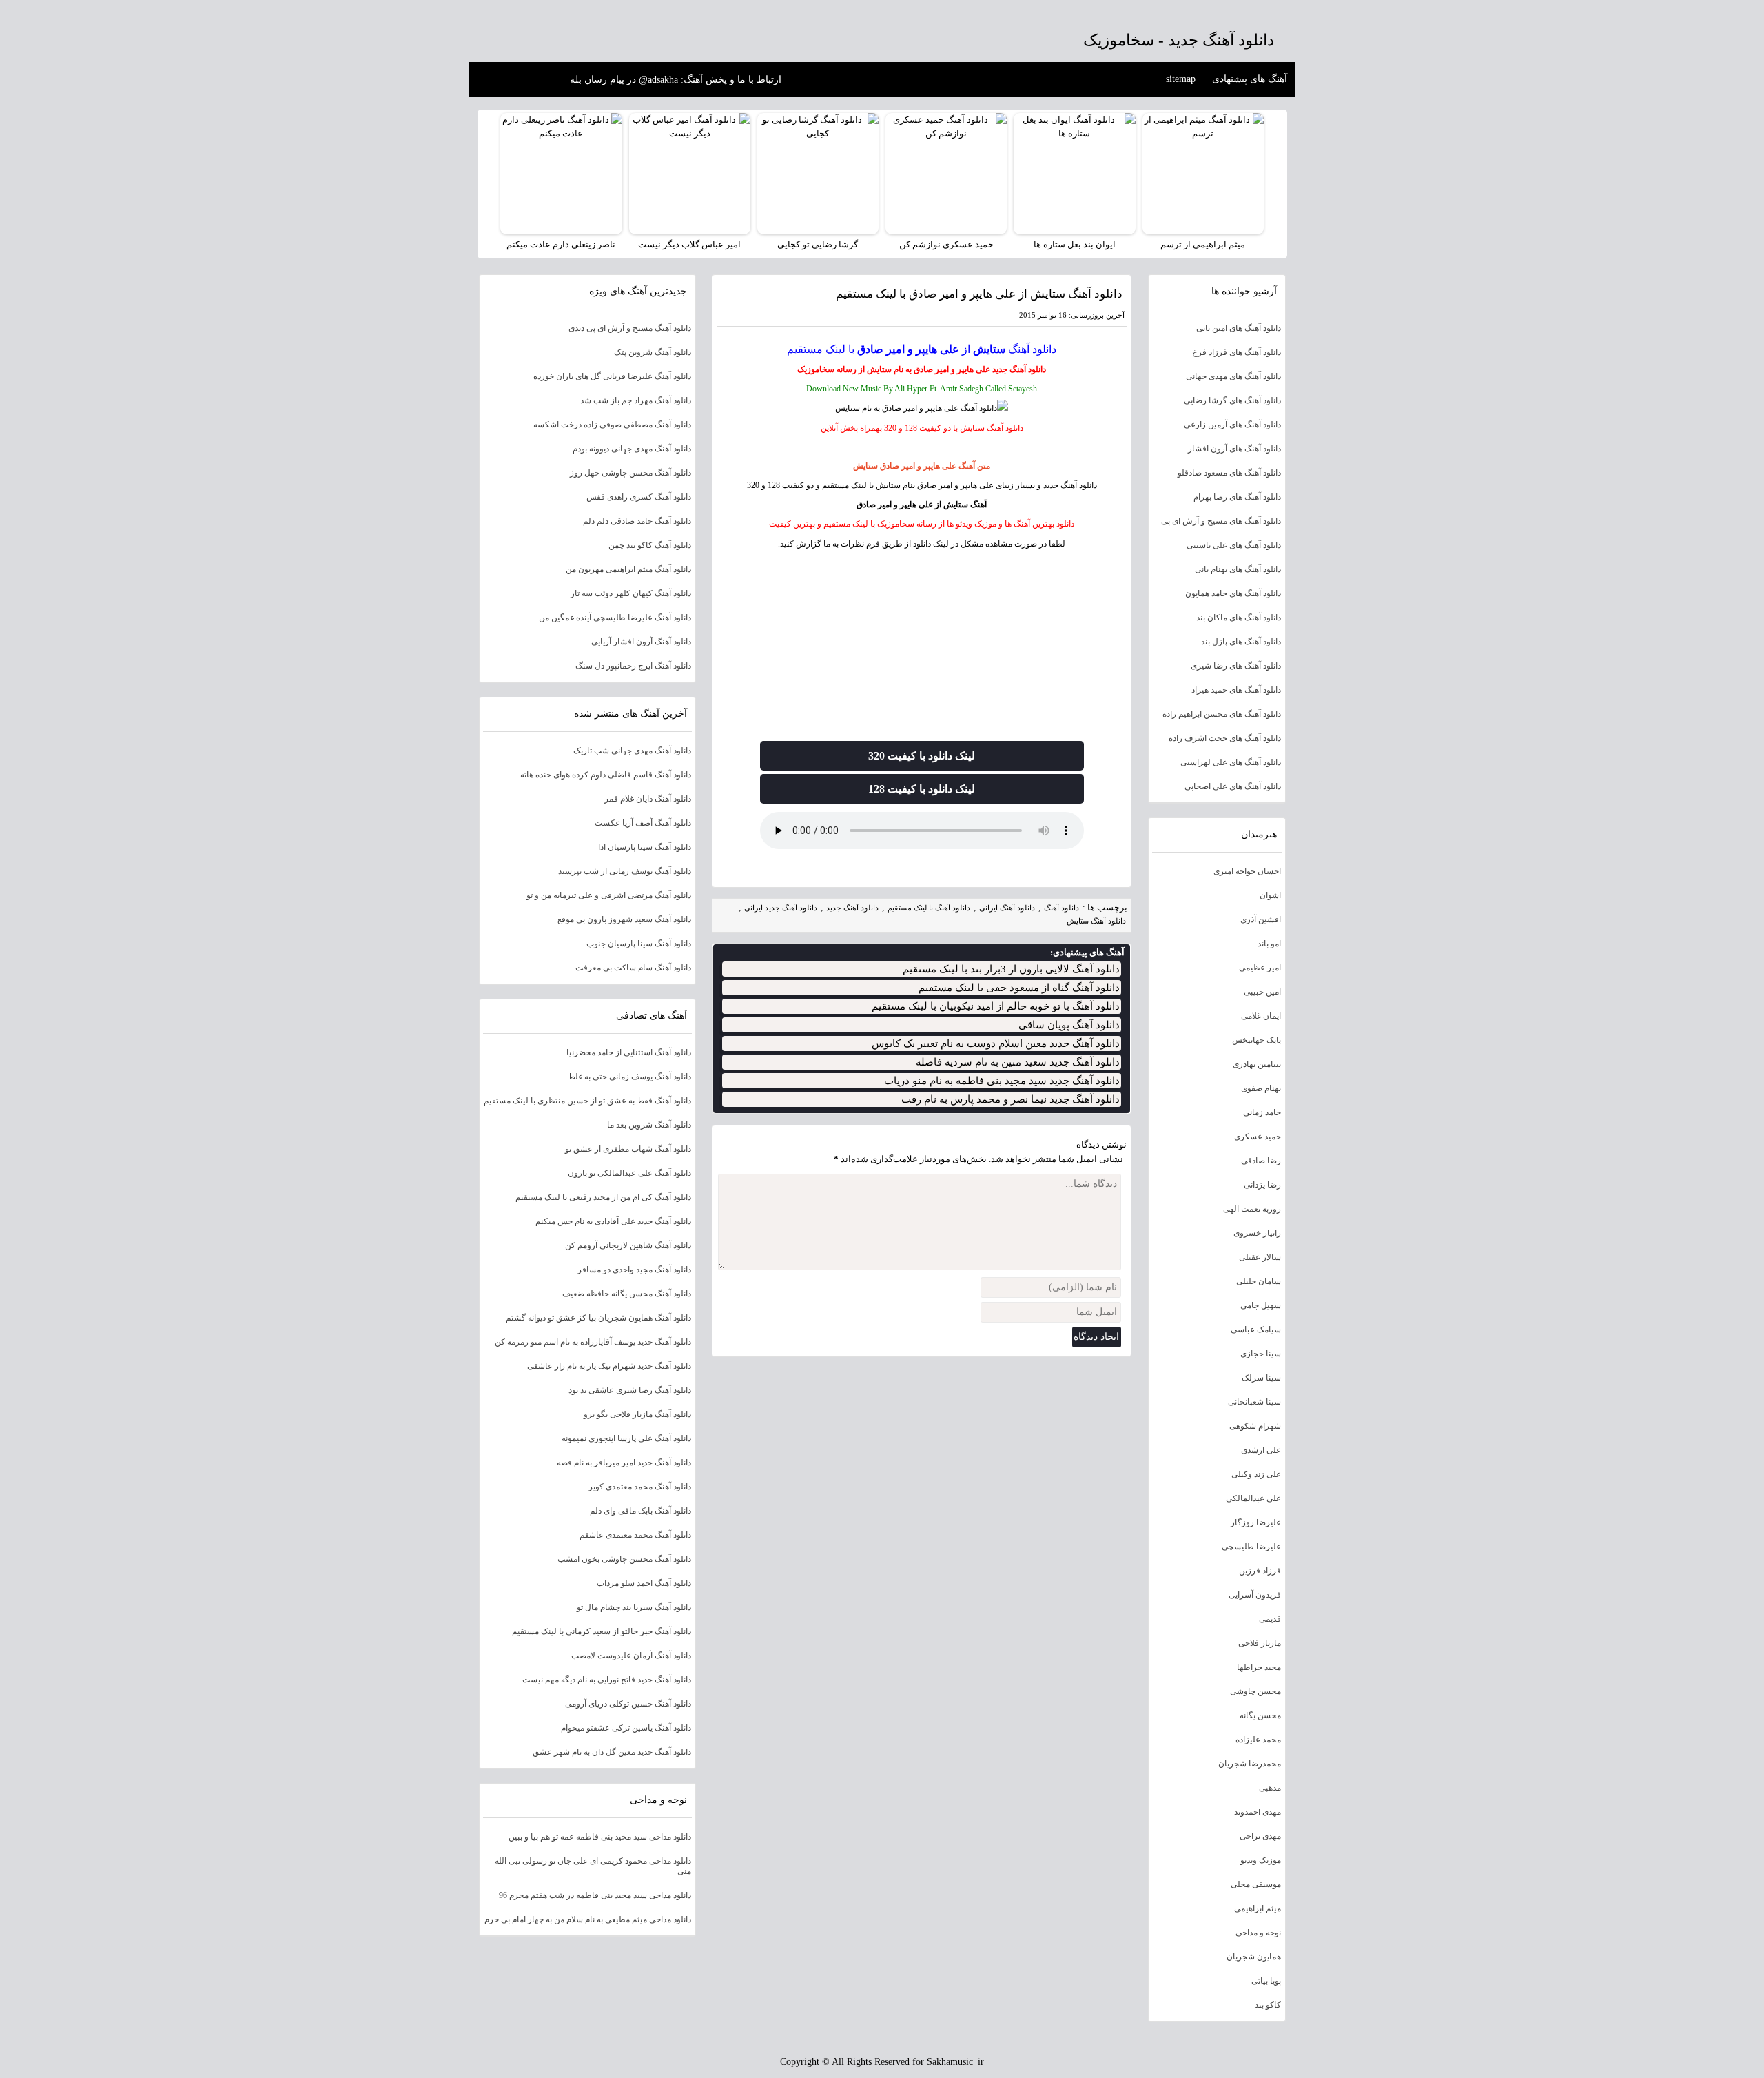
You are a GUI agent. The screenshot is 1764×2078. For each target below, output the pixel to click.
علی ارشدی (1261, 1450)
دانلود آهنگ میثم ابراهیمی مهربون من (628, 569)
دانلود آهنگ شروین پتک (653, 352)
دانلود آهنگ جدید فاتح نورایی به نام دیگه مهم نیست (607, 1680)
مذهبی (1270, 1788)
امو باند (1269, 944)
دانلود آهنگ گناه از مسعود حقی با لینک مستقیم (1019, 988)
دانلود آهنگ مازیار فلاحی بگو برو (637, 1414)
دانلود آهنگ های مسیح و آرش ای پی (1221, 521)
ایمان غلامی (1261, 1016)
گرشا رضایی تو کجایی (818, 244)
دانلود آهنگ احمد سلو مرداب (644, 1583)
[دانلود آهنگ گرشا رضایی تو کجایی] (818, 174)
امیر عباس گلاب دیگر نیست (689, 244)
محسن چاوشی (1255, 1691)
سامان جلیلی (1259, 1281)
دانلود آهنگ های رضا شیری (1236, 666)
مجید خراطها (1259, 1667)
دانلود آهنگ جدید (1019, 369)
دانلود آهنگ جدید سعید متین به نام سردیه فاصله (1018, 1062)
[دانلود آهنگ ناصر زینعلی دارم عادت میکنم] (561, 174)
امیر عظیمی (1260, 968)
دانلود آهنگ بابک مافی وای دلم (640, 1511)
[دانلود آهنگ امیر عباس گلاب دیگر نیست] (690, 174)
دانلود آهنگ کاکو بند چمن (650, 545)
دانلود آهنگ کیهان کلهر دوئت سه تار (631, 593)
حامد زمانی (1262, 1112)
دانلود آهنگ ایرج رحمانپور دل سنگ (633, 666)
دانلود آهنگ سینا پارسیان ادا (645, 847)
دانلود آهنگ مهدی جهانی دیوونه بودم (632, 449)
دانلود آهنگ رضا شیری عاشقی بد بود (630, 1390)
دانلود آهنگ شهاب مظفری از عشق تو (628, 1149)
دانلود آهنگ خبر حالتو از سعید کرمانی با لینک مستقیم (602, 1631)
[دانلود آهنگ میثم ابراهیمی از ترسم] (1203, 174)
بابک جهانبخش (1257, 1040)
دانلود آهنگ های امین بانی (1239, 328)
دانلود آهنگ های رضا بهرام (1237, 497)
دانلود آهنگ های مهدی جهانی (1233, 376)
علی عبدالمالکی (1253, 1498)
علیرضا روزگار (1256, 1522)
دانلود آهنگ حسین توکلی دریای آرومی (628, 1704)
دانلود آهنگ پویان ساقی (1069, 1025)
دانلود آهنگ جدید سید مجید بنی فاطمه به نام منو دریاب (1002, 1081)
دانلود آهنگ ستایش (1096, 921)
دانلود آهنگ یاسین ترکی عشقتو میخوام (626, 1728)
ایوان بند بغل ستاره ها (1075, 244)
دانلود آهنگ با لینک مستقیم (929, 908)
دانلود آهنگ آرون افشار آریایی (641, 642)
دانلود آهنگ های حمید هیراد (1236, 690)
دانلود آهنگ (1032, 349)
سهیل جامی (1261, 1305)
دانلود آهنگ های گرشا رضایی (1232, 400)
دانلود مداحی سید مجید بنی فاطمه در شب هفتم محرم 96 (595, 1895)
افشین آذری (1261, 919)
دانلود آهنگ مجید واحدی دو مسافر (634, 1270)
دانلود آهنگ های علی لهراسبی (1231, 762)
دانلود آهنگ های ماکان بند (1239, 618)
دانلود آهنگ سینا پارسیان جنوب (639, 944)
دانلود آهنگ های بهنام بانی (1238, 569)
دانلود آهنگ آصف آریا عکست (643, 823)
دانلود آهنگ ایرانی (1007, 908)
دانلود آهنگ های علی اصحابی (1233, 786)
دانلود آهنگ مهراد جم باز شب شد (636, 400)
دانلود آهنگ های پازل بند (1241, 642)
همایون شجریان (1254, 1957)
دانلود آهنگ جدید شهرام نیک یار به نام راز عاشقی (609, 1366)
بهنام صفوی (1261, 1088)
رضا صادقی (1261, 1161)
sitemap (1181, 79)
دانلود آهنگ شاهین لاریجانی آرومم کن (628, 1245)
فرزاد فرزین (1260, 1571)
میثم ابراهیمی (1258, 1908)
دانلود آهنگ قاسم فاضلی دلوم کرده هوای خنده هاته (606, 775)
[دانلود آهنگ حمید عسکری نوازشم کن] (946, 174)
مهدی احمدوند (1258, 1812)
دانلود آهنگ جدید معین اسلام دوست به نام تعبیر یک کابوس (996, 1043)
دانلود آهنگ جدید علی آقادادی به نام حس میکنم (613, 1221)
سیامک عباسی (1256, 1330)
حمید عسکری (1258, 1137)
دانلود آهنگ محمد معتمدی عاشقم (635, 1535)
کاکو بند (1268, 2005)
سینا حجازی (1261, 1354)
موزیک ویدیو (1261, 1860)
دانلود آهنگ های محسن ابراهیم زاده (1222, 714)
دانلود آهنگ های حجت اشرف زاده (1225, 738)
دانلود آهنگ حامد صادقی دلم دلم (637, 521)
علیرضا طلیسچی (1251, 1547)
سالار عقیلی (1260, 1257)
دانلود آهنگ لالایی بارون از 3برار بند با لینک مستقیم (1011, 969)
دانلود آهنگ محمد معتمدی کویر (640, 1487)
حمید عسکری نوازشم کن (946, 244)
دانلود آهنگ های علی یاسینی (1234, 545)
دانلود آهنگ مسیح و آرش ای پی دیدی (630, 328)
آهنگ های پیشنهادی (1250, 79)
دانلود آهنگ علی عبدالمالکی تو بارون (629, 1173)
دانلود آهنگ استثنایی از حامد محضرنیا (629, 1052)
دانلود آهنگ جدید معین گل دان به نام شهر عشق (612, 1752)
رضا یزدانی (1262, 1185)
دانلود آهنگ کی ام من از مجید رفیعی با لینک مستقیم (603, 1197)
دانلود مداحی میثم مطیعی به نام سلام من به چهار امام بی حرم (588, 1919)
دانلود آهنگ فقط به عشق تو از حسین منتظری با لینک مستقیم (587, 1101)
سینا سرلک (1261, 1378)
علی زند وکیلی (1256, 1474)
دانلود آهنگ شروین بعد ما (649, 1125)
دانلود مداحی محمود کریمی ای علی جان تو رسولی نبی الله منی (593, 1866)
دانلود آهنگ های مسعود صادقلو (1229, 473)
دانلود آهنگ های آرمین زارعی (1232, 425)
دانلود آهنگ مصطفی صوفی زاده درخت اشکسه (612, 425)
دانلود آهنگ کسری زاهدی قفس (639, 497)
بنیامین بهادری (1257, 1064)
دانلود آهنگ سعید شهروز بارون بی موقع (624, 919)
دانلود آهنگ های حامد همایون (1233, 593)
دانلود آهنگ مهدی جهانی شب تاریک (632, 751)
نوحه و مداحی (1258, 1933)
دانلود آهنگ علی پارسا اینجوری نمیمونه (626, 1438)
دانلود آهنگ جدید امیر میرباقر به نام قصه (624, 1463)
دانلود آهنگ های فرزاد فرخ (1237, 352)
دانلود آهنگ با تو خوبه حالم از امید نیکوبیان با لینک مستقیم (996, 1006)
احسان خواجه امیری (1247, 871)
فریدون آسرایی (1255, 1595)
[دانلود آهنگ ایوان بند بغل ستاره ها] (1074, 174)
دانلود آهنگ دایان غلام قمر (648, 799)
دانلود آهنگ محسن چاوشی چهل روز (630, 473)
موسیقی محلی (1256, 1884)
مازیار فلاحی (1260, 1643)
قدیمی (1270, 1619)
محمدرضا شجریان (1250, 1764)
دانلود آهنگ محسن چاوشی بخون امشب (624, 1559)
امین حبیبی (1262, 992)
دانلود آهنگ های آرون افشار (1234, 449)
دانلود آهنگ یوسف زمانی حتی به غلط (629, 1077)
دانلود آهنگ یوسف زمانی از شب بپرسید (625, 871)
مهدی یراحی (1260, 1836)
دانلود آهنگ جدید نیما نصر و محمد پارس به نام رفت (1011, 1099)
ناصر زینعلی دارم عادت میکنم (561, 244)
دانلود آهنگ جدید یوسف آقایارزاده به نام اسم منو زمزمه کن (593, 1342)
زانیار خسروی (1257, 1233)
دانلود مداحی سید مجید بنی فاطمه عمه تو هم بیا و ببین (600, 1837)
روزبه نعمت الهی (1252, 1209)
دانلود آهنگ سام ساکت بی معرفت (633, 968)
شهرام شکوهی (1255, 1426)
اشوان (1270, 895)
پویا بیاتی (1266, 1981)
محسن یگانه (1260, 1715)
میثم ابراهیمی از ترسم (1203, 244)
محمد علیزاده (1258, 1740)
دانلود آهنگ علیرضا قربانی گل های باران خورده (612, 376)
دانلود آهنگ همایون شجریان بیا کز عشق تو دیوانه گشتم (598, 1318)
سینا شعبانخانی (1254, 1402)
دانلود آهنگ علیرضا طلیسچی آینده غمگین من (615, 618)
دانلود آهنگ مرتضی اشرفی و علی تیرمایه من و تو (609, 895)
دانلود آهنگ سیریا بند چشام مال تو (634, 1607)
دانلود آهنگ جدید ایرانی (781, 908)
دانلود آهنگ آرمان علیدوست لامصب (631, 1656)
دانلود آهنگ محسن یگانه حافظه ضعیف (627, 1294)
